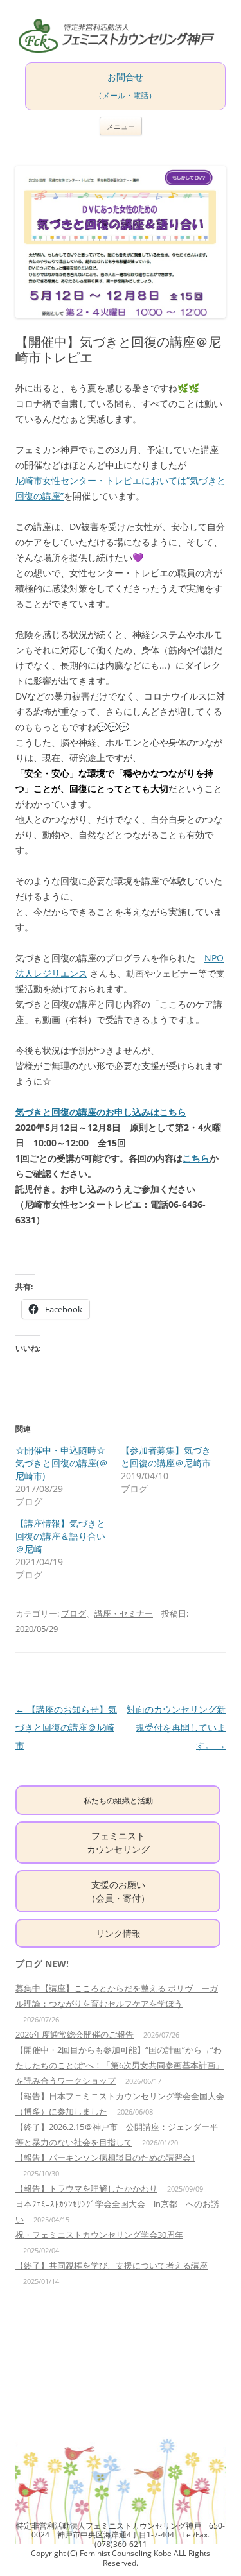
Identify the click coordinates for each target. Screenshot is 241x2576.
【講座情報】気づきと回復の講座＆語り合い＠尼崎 (60, 1536)
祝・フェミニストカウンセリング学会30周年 (99, 2235)
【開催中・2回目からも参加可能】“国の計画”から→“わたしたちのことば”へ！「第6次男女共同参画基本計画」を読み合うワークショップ (120, 2065)
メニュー (121, 126)
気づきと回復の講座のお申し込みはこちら (101, 1112)
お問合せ (125, 85)
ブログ (74, 1613)
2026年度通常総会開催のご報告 (75, 2034)
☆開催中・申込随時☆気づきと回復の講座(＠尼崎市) (62, 1463)
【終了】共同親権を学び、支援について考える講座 (112, 2265)
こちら (196, 1158)
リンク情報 (118, 1933)
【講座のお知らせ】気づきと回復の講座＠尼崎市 (66, 1727)
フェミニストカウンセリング (118, 1842)
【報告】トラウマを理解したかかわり (86, 2188)
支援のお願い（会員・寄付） (118, 1891)
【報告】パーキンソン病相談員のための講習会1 (105, 2158)
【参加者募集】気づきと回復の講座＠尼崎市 (166, 1456)
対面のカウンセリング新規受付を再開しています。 (176, 1727)
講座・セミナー (124, 1613)
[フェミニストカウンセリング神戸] (121, 36)
